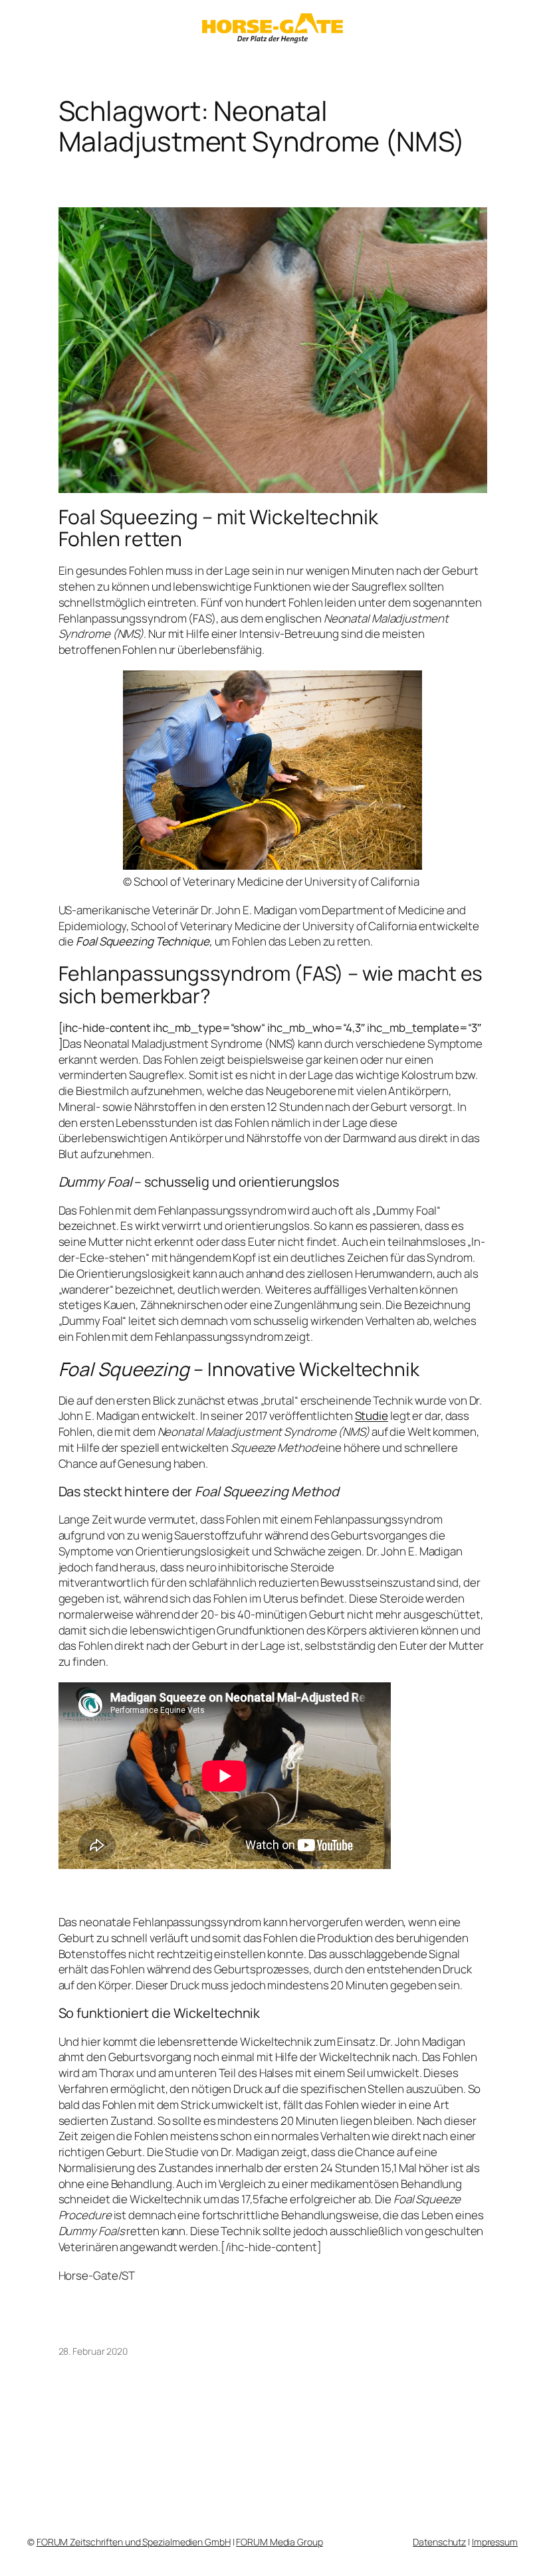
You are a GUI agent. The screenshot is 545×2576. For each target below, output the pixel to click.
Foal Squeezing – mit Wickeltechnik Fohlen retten (219, 528)
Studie (372, 1416)
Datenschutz (439, 2542)
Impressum (495, 2542)
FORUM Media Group (279, 2542)
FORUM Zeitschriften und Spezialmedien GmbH (134, 2542)
